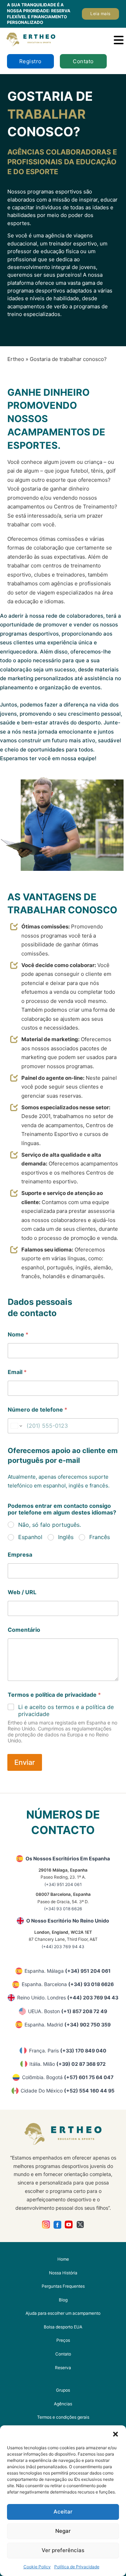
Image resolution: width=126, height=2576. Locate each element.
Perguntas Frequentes (63, 2286)
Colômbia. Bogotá (68, 2077)
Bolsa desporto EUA (63, 2327)
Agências (63, 2404)
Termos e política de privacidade (54, 1695)
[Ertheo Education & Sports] (31, 40)
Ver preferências (63, 2550)
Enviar (25, 1762)
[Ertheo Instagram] (46, 2225)
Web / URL (22, 1592)
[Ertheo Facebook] (58, 2225)
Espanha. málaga (68, 1971)
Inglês (66, 1537)
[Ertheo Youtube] (69, 2225)
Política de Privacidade (77, 2567)
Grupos (63, 2390)
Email (17, 1372)
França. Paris (68, 2051)
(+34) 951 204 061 (63, 1884)
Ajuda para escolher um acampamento (63, 2313)
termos (65, 1707)
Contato (83, 61)
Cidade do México (68, 2091)
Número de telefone (37, 1410)
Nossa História (63, 2273)
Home (63, 2259)
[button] (115, 2434)
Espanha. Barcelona (68, 1984)
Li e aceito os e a (66, 1711)
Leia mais (100, 14)
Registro (30, 61)
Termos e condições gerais (63, 2417)
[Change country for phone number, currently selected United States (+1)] (16, 1426)
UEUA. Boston (68, 2011)
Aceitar (63, 2512)
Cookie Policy (37, 2567)
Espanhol (30, 1537)
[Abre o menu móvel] (119, 40)
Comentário (24, 1630)
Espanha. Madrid (68, 2025)
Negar (63, 2531)
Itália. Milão (68, 2064)
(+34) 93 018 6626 (63, 1909)
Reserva (63, 2368)
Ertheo (16, 359)
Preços (63, 2340)
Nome (18, 1335)
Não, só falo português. (50, 1525)
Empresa (20, 1555)
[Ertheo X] (80, 2225)
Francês (100, 1537)
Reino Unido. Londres (68, 1997)
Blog (63, 2300)
